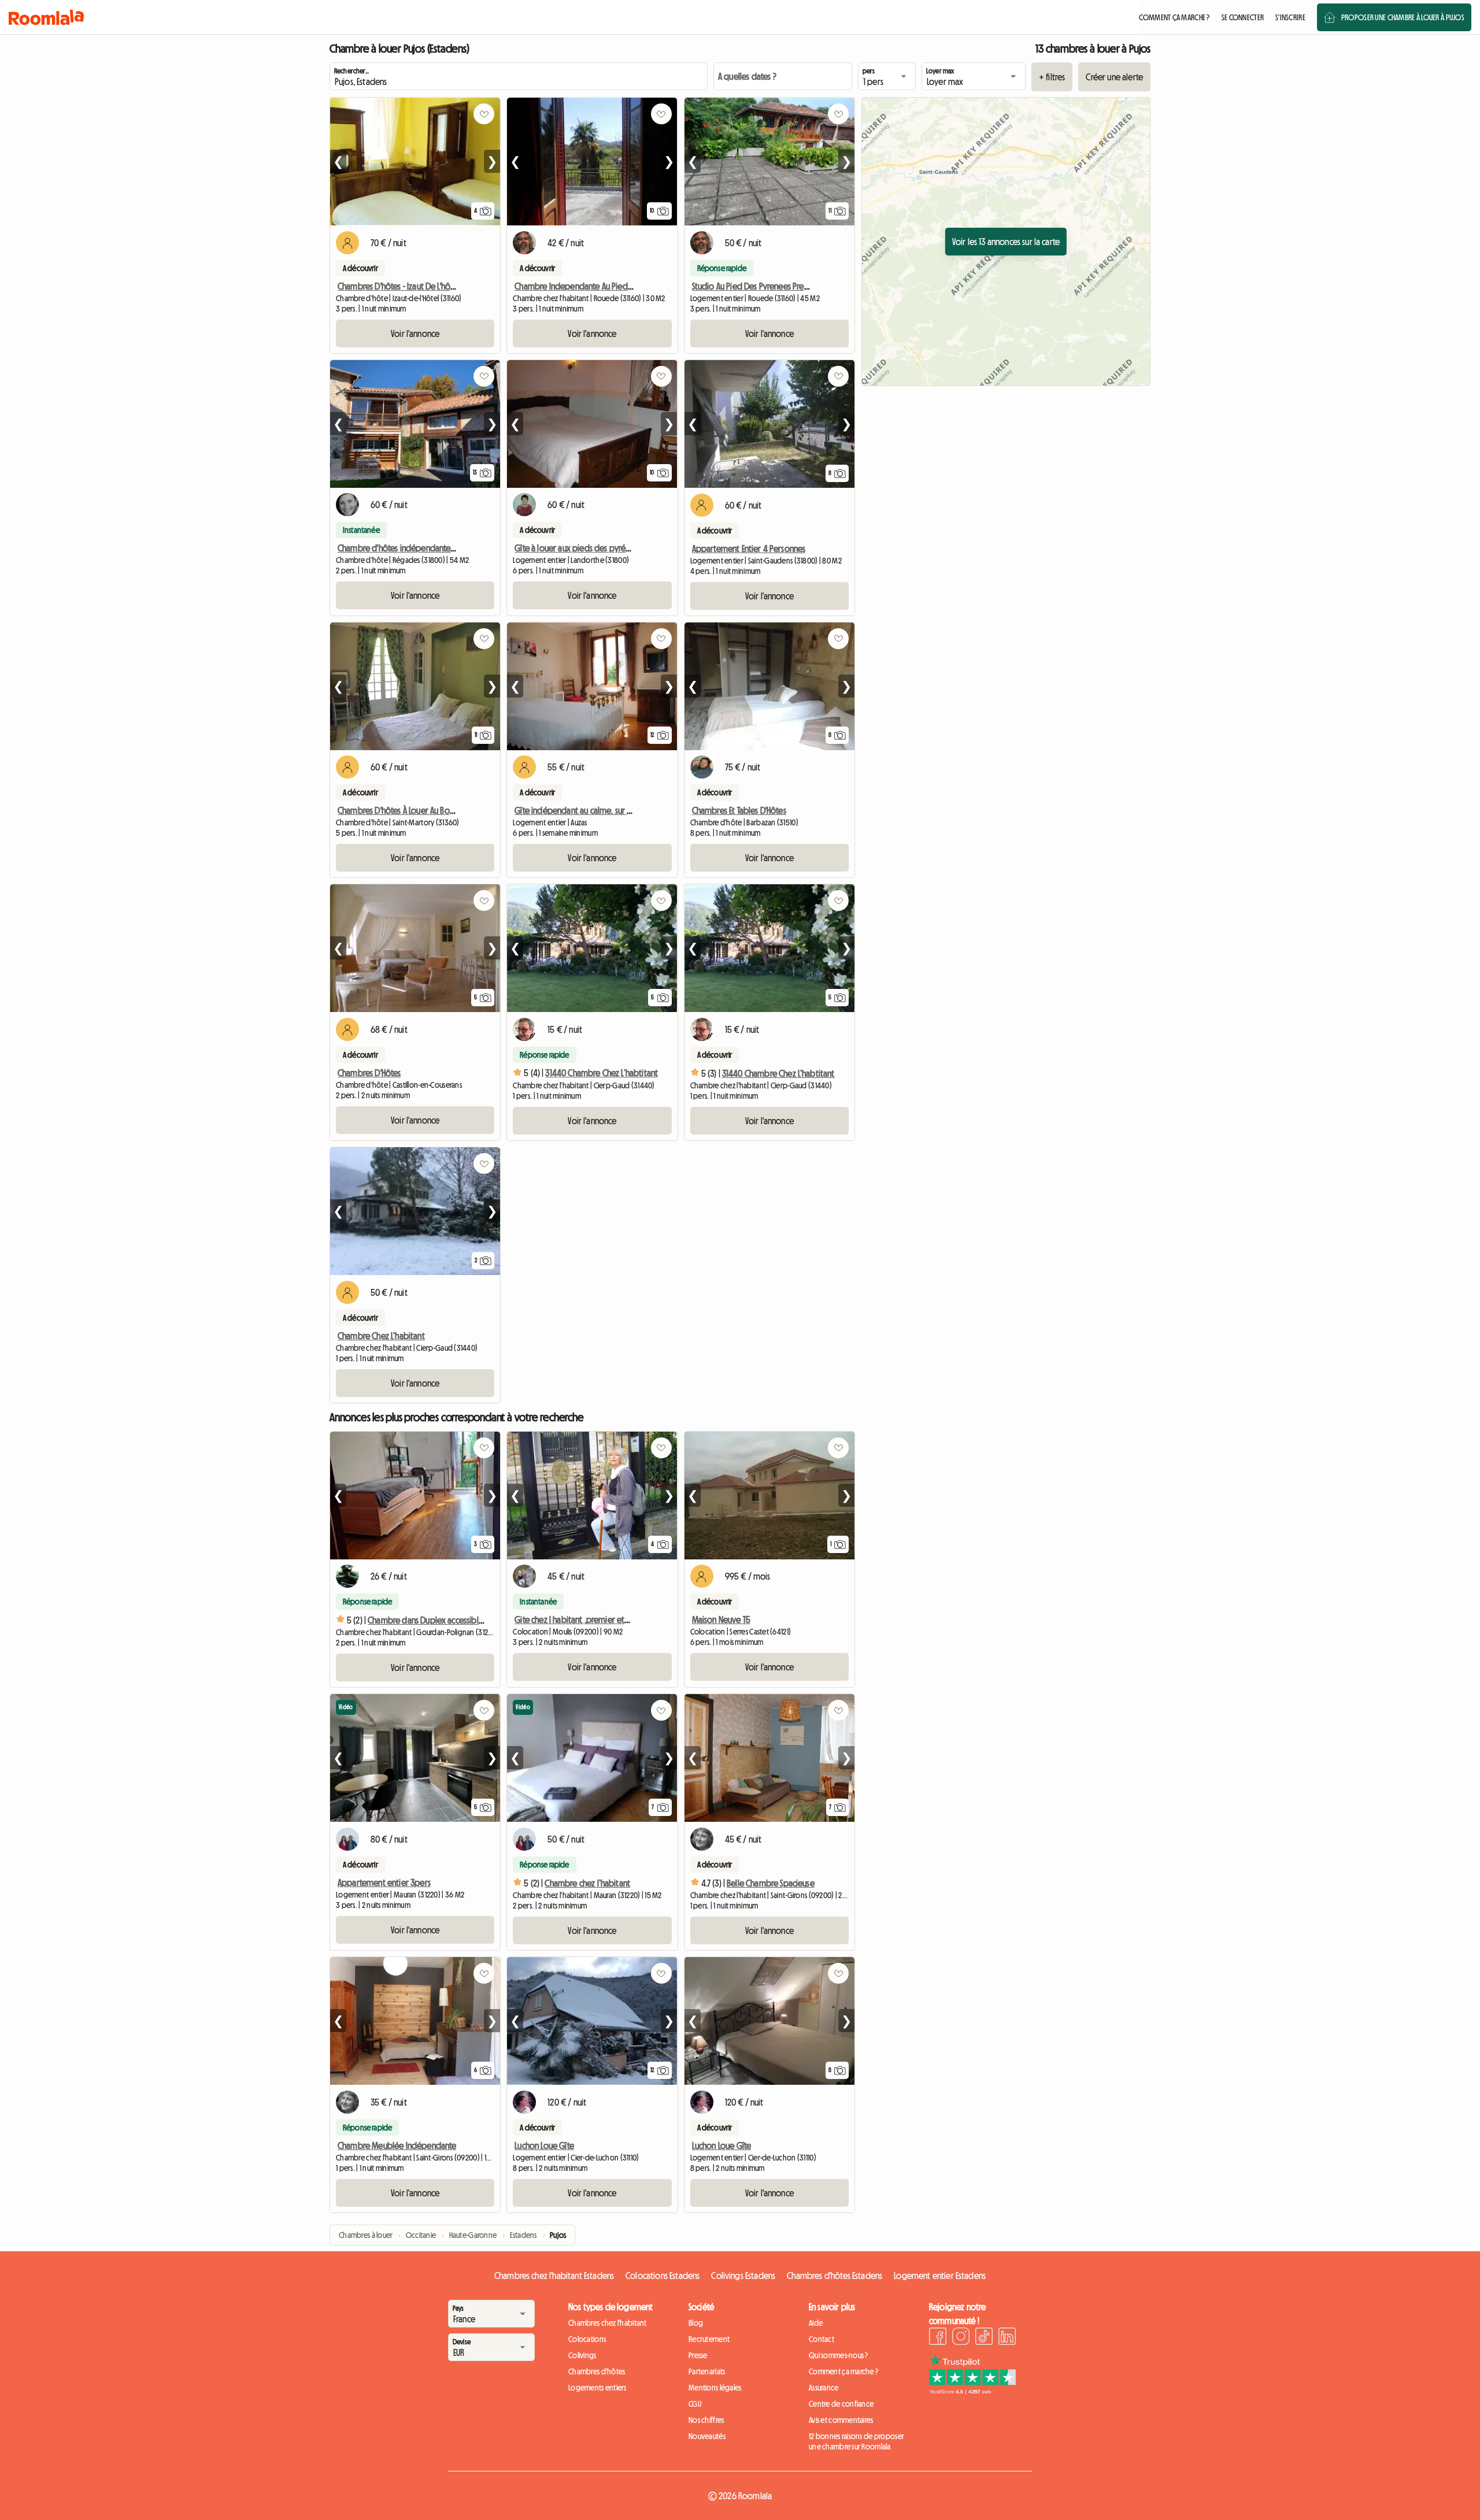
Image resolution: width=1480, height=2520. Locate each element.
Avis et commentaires (841, 2420)
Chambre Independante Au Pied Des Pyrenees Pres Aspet (614, 286)
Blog (696, 2323)
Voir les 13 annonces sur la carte (1006, 242)
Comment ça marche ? (843, 2371)
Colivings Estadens (743, 2276)
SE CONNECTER (1243, 17)
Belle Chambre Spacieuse (771, 1883)
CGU (695, 2404)
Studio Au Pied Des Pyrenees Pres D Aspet (764, 286)
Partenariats (707, 2371)
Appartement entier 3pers (384, 1882)
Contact (822, 2339)
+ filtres (1052, 77)
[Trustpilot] (972, 2391)
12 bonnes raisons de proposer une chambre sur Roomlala (856, 2441)
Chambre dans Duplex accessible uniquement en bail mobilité (477, 1620)
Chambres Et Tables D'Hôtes (739, 810)
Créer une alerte (1114, 77)
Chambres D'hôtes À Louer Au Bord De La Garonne (424, 810)
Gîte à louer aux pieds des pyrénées (578, 548)
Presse (698, 2355)
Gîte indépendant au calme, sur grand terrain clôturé (607, 810)
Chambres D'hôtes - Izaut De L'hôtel (399, 286)
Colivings (582, 2355)
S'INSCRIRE (1290, 17)
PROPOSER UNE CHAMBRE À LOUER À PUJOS (1403, 17)
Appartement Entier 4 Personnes (749, 549)
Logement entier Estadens (940, 2276)
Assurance (824, 2388)
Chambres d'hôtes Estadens (835, 2276)
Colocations (587, 2339)
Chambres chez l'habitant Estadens (554, 2276)
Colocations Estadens (663, 2276)
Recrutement (709, 2339)
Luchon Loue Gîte (544, 2145)
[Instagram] (961, 2338)
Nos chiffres (706, 2420)
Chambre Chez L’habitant (381, 1336)
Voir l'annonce (415, 333)
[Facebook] (938, 2338)
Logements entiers (597, 2388)
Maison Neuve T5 (721, 1620)
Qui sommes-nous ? (839, 2355)
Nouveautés (707, 2436)
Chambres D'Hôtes (369, 1073)
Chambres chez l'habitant (608, 2323)
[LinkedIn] (1007, 2338)
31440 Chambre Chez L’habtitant (602, 1073)
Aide (816, 2323)
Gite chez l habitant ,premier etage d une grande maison (615, 1620)
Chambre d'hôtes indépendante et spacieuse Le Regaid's (437, 548)
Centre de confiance (841, 2404)
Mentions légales (715, 2388)
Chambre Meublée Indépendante (397, 2145)
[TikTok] (984, 2338)
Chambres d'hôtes (597, 2371)
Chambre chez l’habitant (587, 1883)
